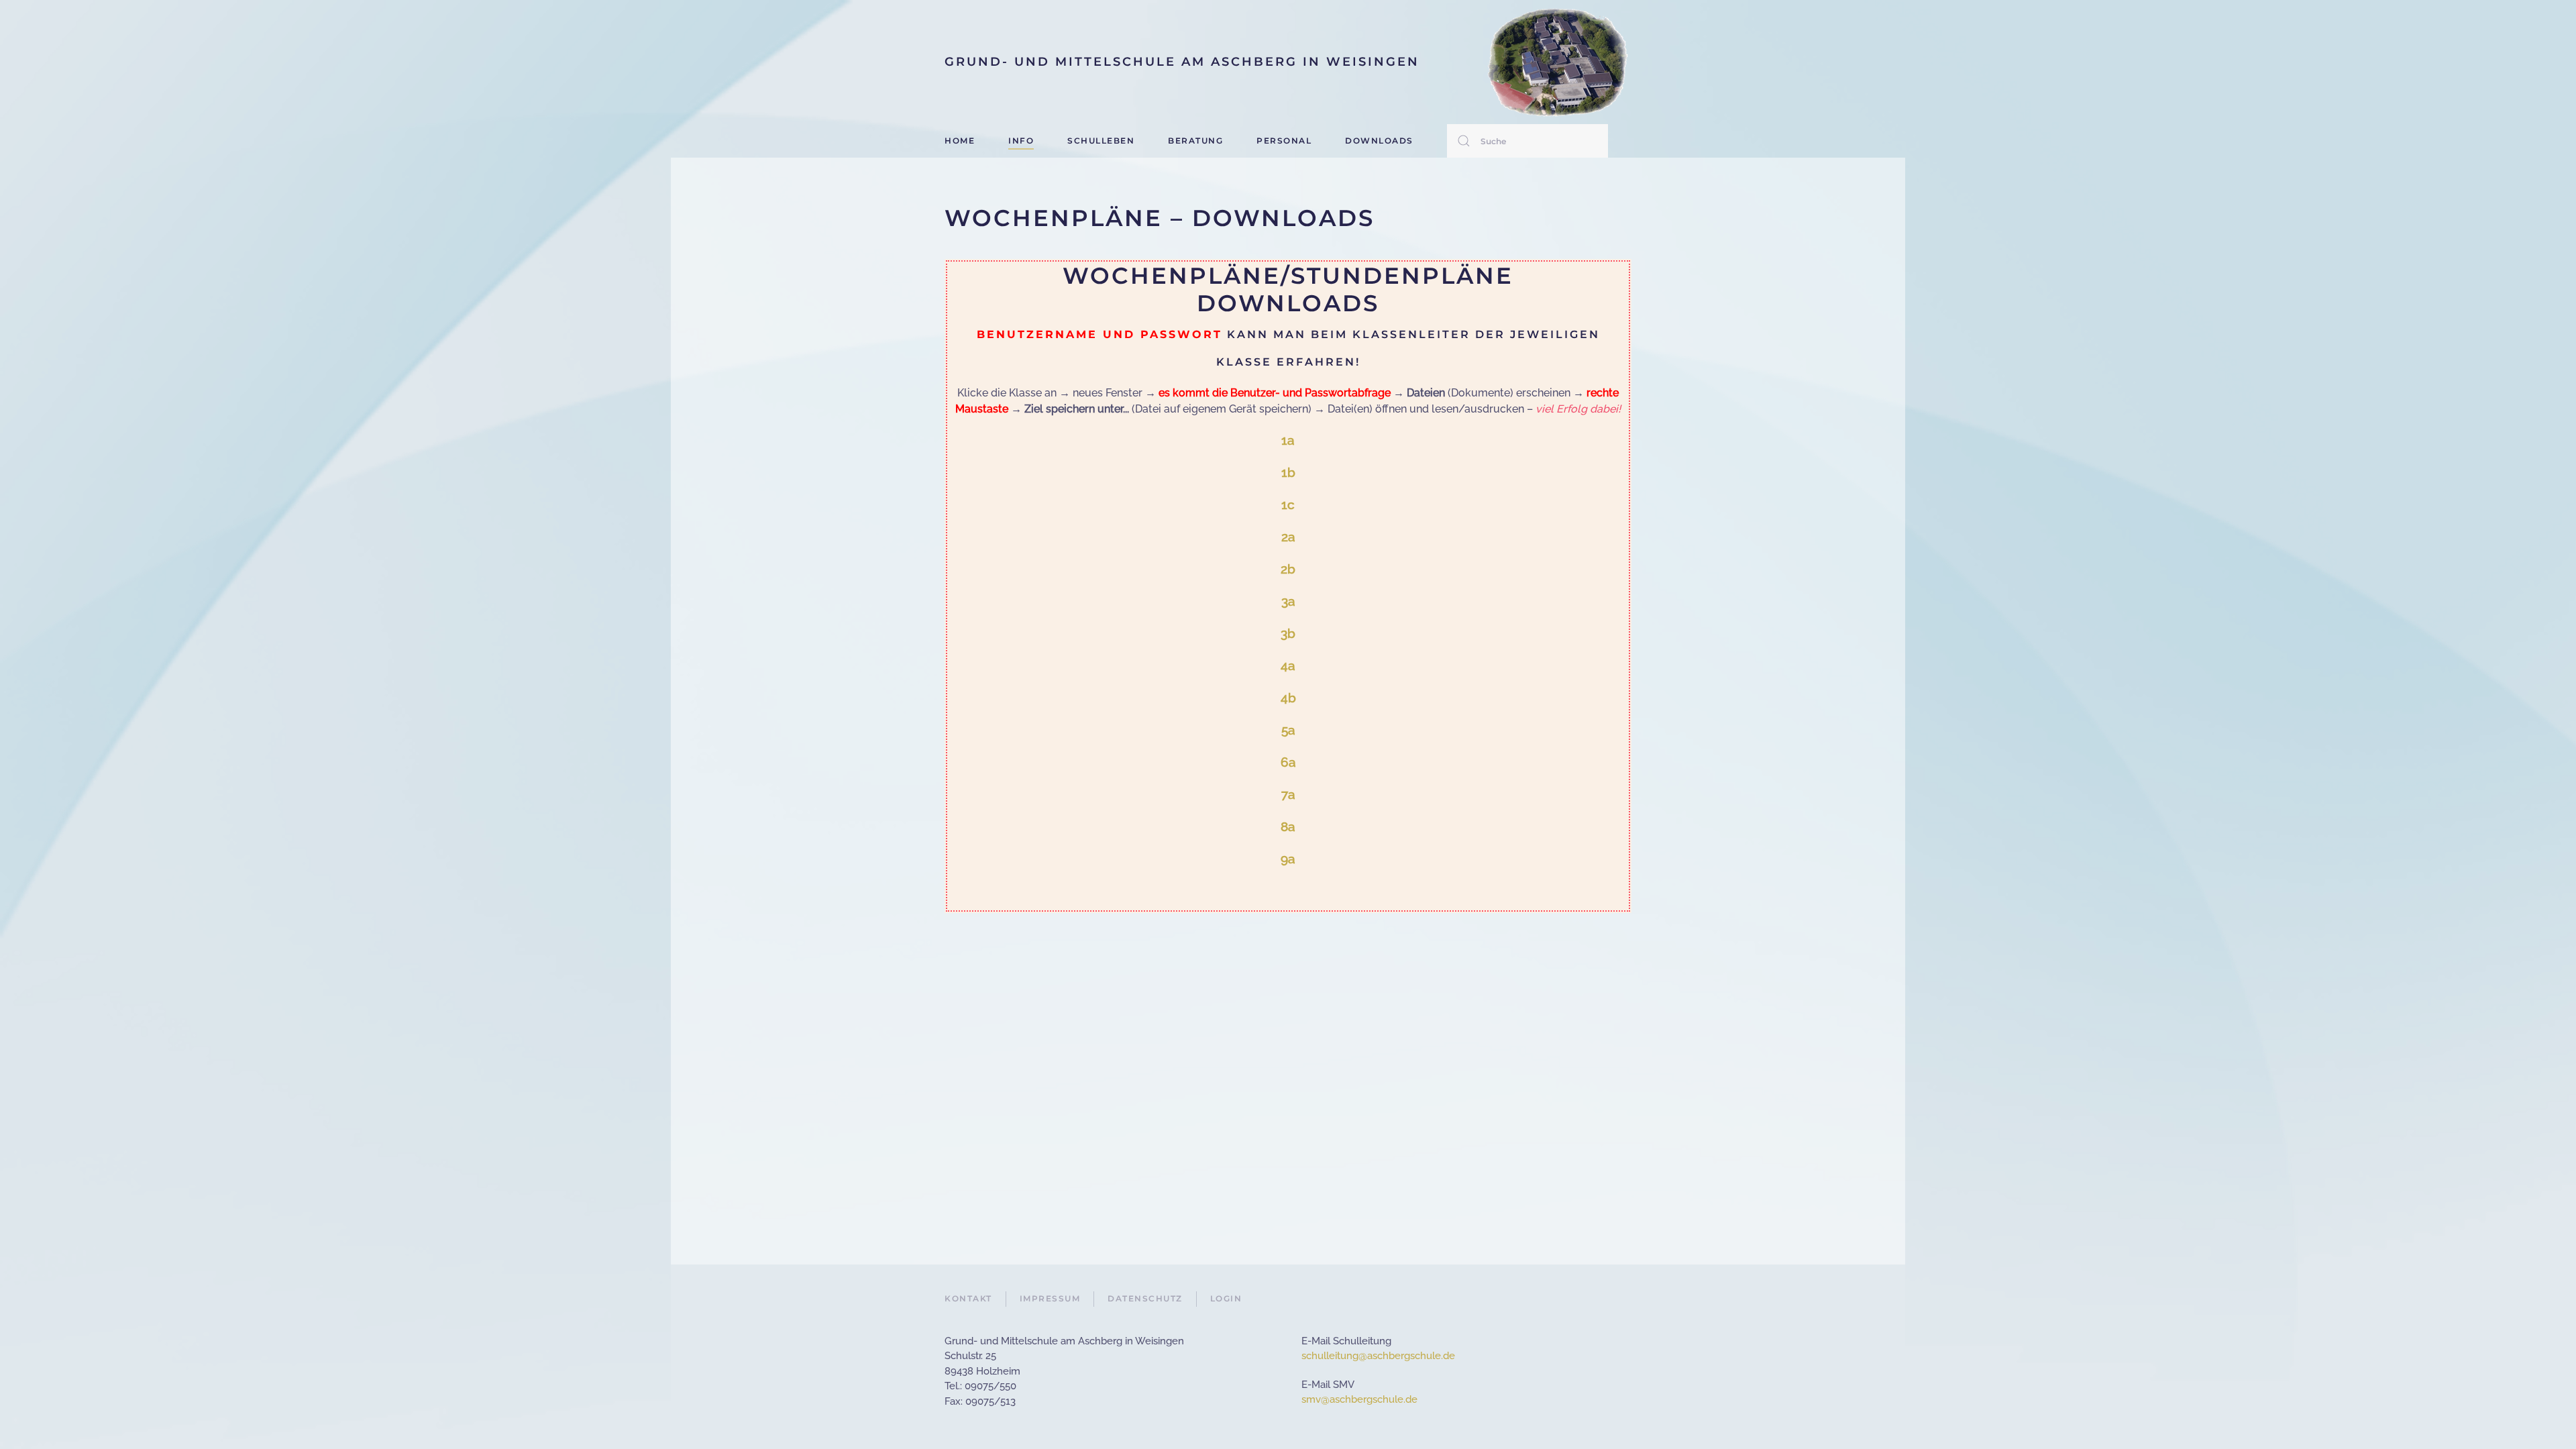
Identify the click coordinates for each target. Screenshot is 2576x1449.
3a (1288, 601)
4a (1288, 665)
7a (1288, 794)
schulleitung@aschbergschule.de (1378, 1356)
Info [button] (1021, 141)
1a (1288, 440)
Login (1226, 1298)
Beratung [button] (1195, 141)
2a (1288, 537)
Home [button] (960, 141)
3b (1288, 633)
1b (1288, 472)
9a (1288, 859)
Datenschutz (1145, 1298)
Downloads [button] (1379, 141)
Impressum (1050, 1298)
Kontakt (968, 1298)
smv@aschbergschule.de (1359, 1399)
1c (1288, 504)
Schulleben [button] (1101, 141)
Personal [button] (1284, 141)
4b (1288, 698)
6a (1288, 762)
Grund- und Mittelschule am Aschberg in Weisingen (1182, 62)
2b (1288, 569)
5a (1288, 730)
